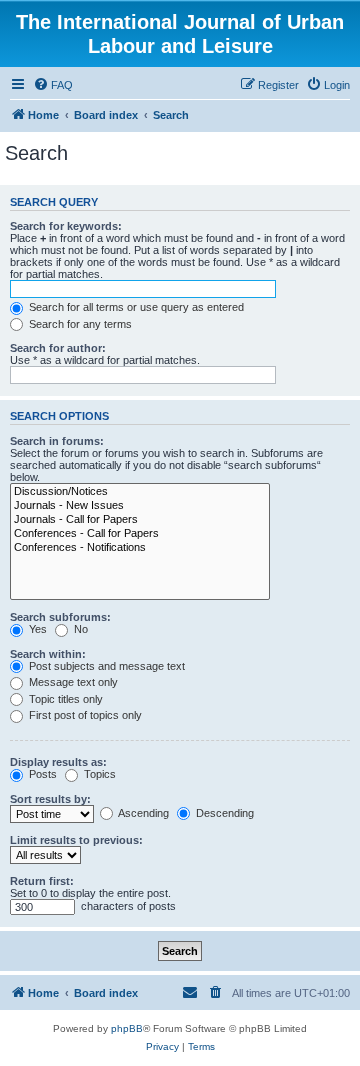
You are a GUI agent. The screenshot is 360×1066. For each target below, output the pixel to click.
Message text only (72, 682)
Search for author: (58, 348)
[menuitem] (53, 85)
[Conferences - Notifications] (140, 548)
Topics (98, 774)
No (79, 629)
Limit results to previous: (76, 840)
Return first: (42, 881)
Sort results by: (50, 799)
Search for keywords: (66, 226)
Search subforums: (60, 617)
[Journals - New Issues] (140, 506)
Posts (41, 774)
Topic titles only (64, 699)
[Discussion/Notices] (140, 492)
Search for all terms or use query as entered (135, 307)
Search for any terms (79, 324)
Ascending (142, 813)
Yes (36, 629)
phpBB (127, 1028)
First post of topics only (84, 715)
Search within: (48, 654)
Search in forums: (57, 441)
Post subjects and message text (105, 666)
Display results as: (58, 762)
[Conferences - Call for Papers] (140, 534)
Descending (223, 813)
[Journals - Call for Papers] (140, 520)
